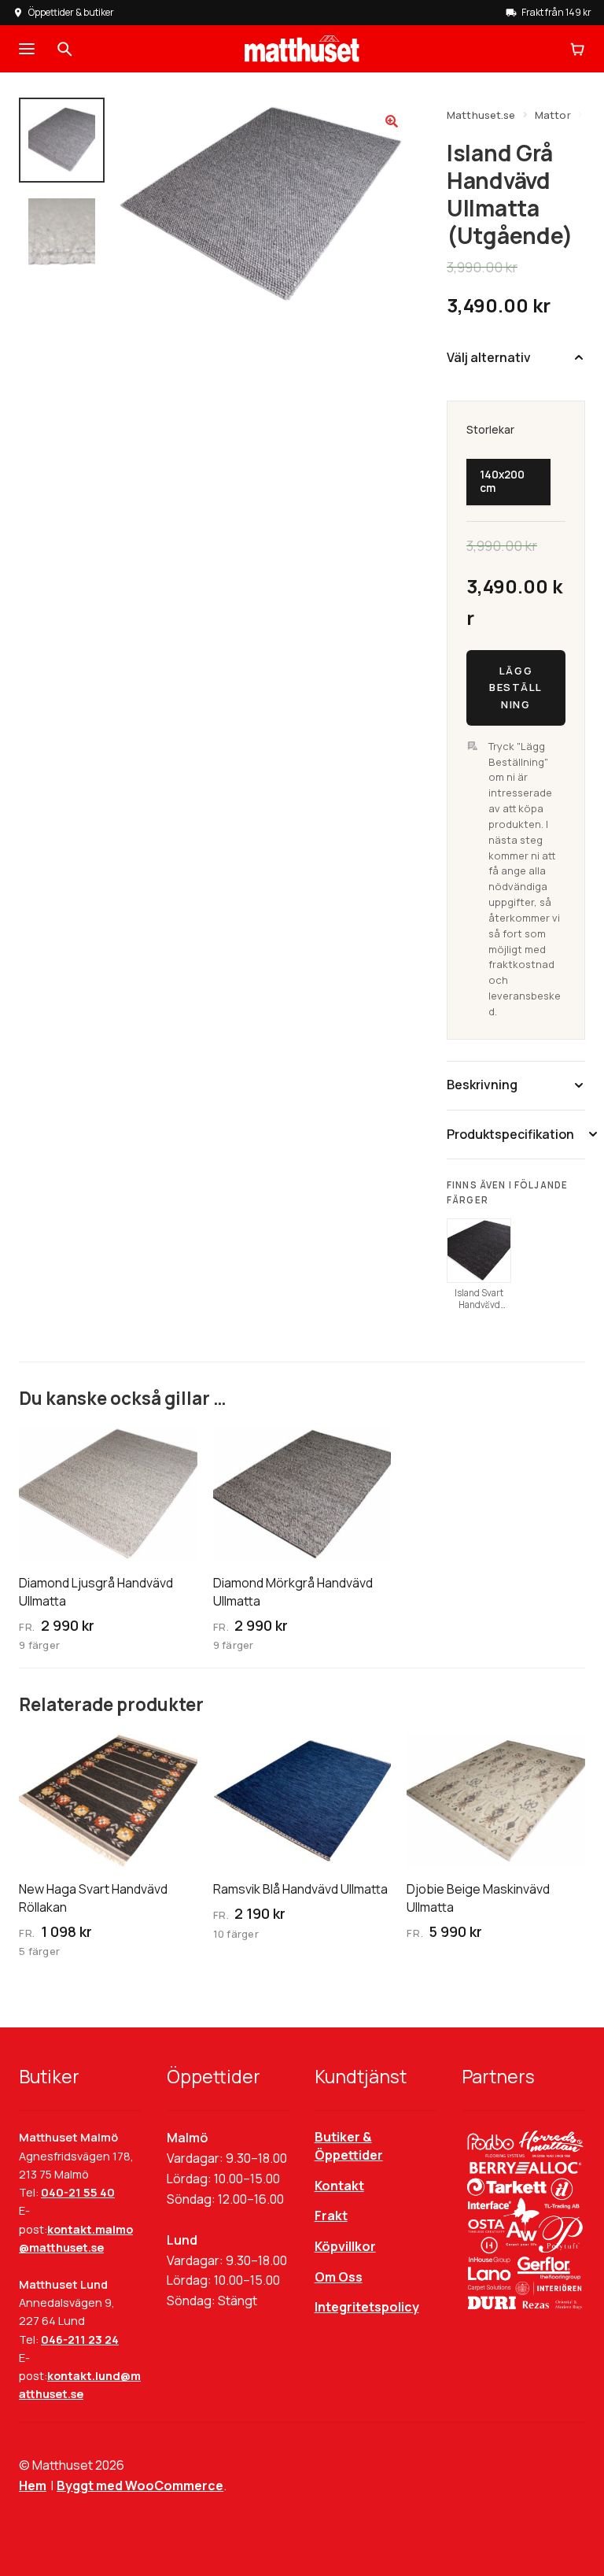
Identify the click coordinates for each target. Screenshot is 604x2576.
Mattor (129, 105)
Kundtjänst (495, 105)
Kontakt (339, 2186)
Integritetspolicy (367, 2307)
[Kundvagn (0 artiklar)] (577, 49)
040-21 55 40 (78, 2192)
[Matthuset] (302, 49)
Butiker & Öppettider (349, 2146)
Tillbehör (359, 105)
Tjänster (425, 105)
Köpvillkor (345, 2246)
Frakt (331, 2216)
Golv (303, 105)
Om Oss (339, 2277)
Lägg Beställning (516, 687)
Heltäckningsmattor (219, 105)
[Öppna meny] (27, 49)
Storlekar (490, 430)
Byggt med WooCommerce (140, 2485)
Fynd (556, 105)
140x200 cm (502, 481)
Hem (33, 2485)
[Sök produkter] (64, 49)
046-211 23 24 (80, 2339)
